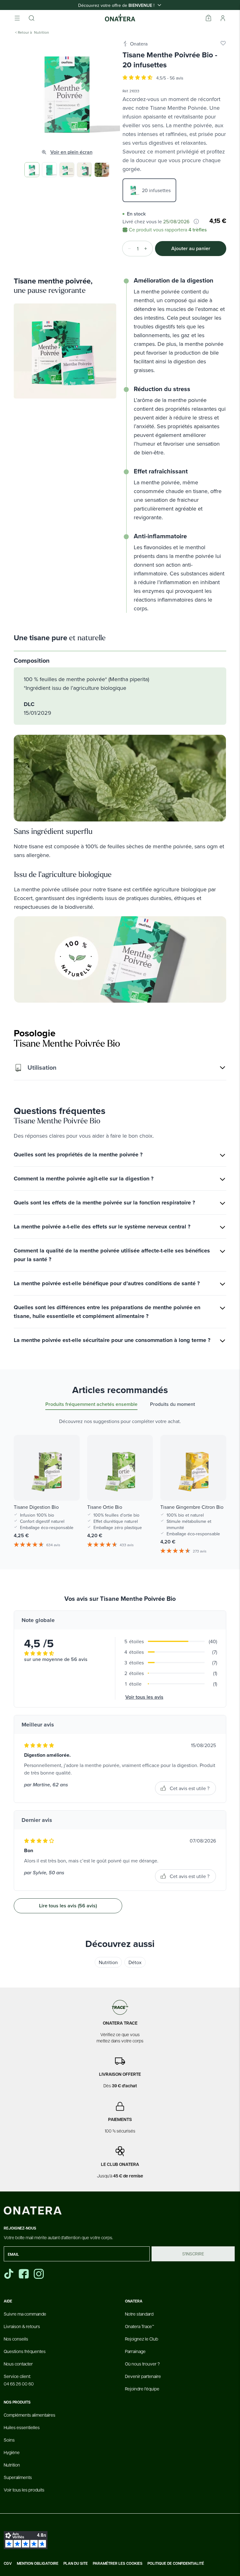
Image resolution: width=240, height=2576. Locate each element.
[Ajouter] (147, 249)
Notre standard (139, 2314)
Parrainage (135, 2351)
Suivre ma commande (25, 2314)
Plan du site (76, 2564)
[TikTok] (9, 2274)
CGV (8, 2564)
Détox (135, 1962)
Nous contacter (18, 2364)
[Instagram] (39, 2274)
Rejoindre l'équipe (142, 2389)
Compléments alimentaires (30, 2415)
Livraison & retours (22, 2326)
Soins (9, 2440)
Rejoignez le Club (142, 2339)
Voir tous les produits (24, 2490)
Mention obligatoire (38, 2564)
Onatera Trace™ (140, 2326)
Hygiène (12, 2452)
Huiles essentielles (22, 2427)
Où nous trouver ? (142, 2364)
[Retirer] (127, 249)
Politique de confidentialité (176, 2564)
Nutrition (108, 1962)
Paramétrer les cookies (118, 2564)
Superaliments (18, 2477)
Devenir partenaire (143, 2376)
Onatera (139, 44)
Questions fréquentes (25, 2351)
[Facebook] (24, 2274)
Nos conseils (16, 2339)
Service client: (19, 2380)
